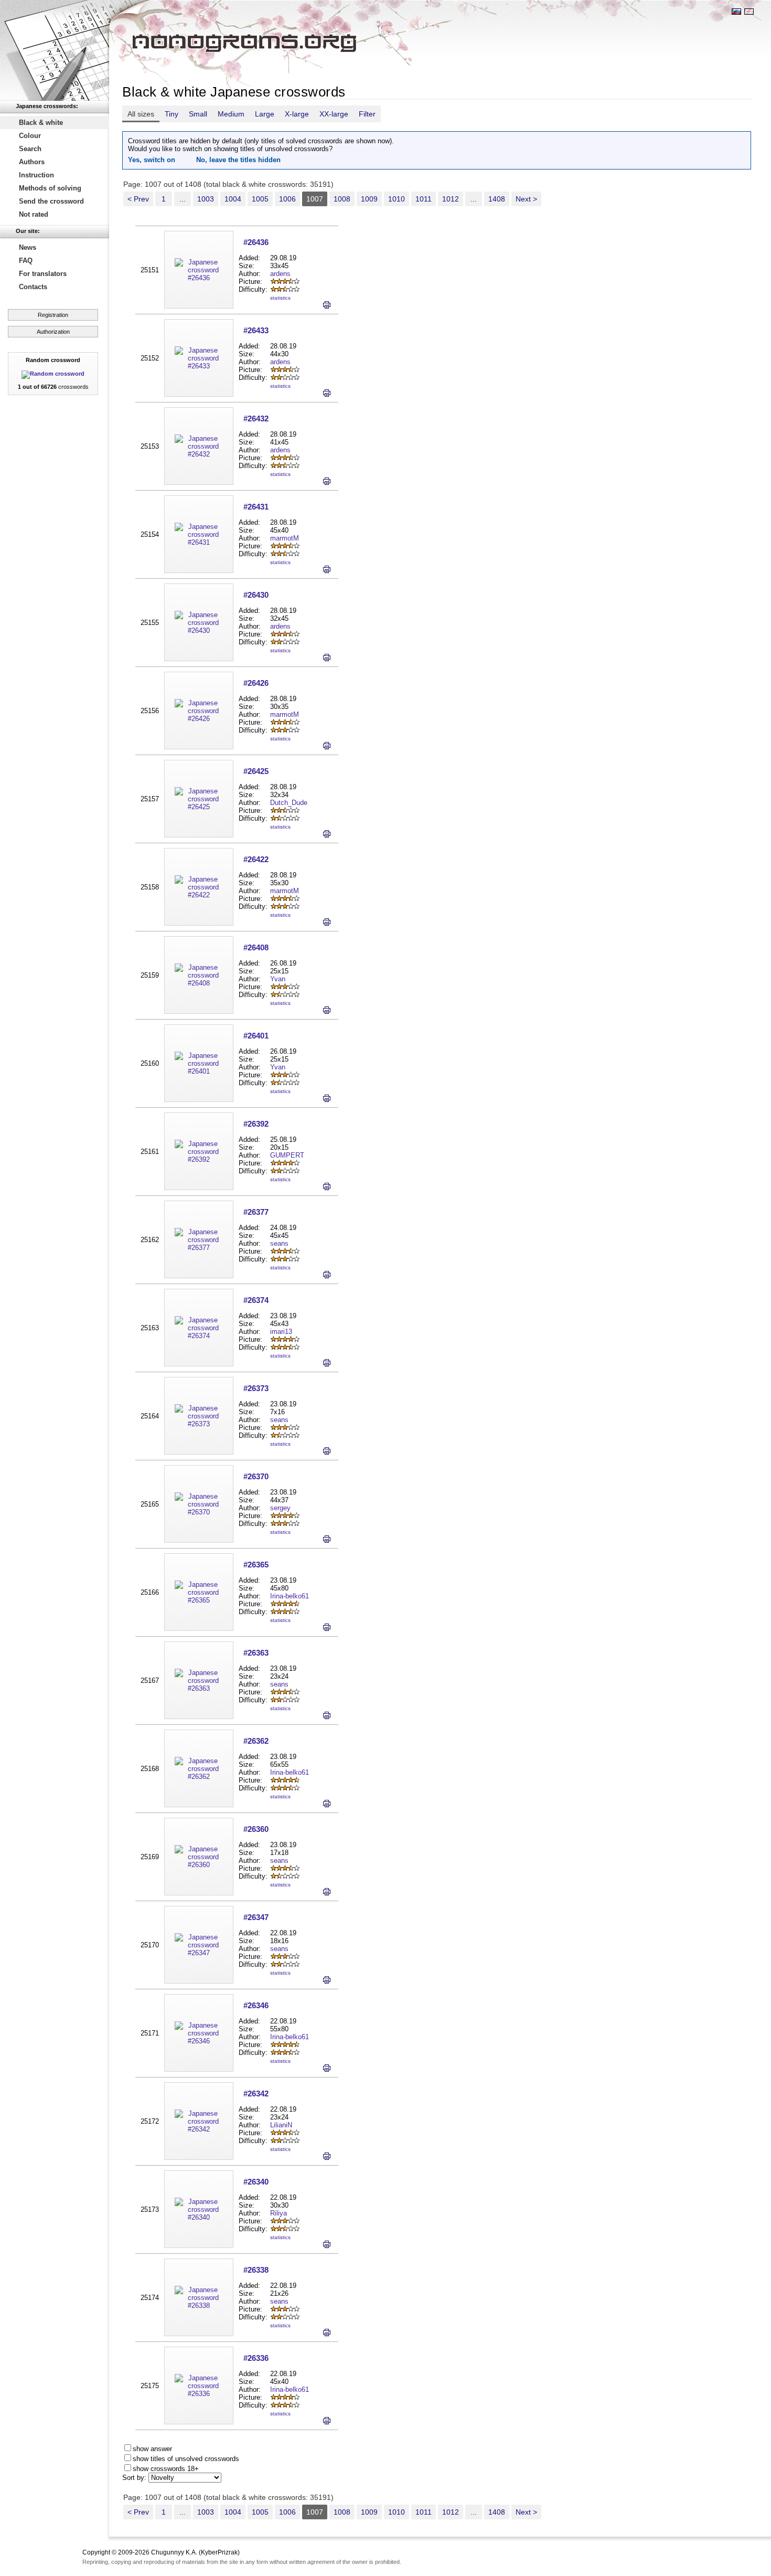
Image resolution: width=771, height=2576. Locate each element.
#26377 (256, 1212)
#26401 (256, 1036)
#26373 (256, 1388)
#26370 (256, 1476)
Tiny (172, 114)
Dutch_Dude (289, 803)
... (183, 199)
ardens (280, 274)
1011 (424, 199)
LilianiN (281, 2125)
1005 (260, 199)
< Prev (138, 199)
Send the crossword (51, 201)
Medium (231, 114)
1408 (497, 199)
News (28, 247)
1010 (397, 199)
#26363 (256, 1653)
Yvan (278, 979)
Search (30, 149)
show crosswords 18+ (166, 2469)
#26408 (256, 947)
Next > (526, 199)
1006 (287, 199)
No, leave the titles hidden (238, 160)
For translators (43, 274)
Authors (32, 162)
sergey (280, 1508)
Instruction (36, 175)
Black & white (41, 123)
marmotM (285, 538)
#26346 (256, 2005)
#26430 (256, 595)
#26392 (256, 1124)
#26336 (256, 2358)
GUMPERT (287, 1155)
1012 (451, 199)
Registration (53, 315)
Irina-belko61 (290, 1596)
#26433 (256, 330)
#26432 (256, 418)
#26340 (256, 2182)
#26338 (256, 2270)
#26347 (256, 1917)
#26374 (256, 1300)
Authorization (53, 332)
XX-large (334, 114)
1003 (206, 199)
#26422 (256, 859)
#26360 (256, 1829)
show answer (152, 2449)
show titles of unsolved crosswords (186, 2459)
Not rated (34, 214)
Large (265, 114)
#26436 (256, 242)
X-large (297, 114)
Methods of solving (50, 188)
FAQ (26, 261)
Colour (30, 136)
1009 (369, 199)
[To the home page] (55, 50)
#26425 (256, 771)
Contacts (33, 287)
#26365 (256, 1565)
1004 (233, 199)
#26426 (256, 683)
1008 (342, 199)
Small (198, 114)
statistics (280, 298)
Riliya (279, 2213)
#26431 (256, 507)
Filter (367, 114)
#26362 (256, 1741)
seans (279, 1243)
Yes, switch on (152, 160)
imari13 (281, 1332)
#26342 (256, 2093)
